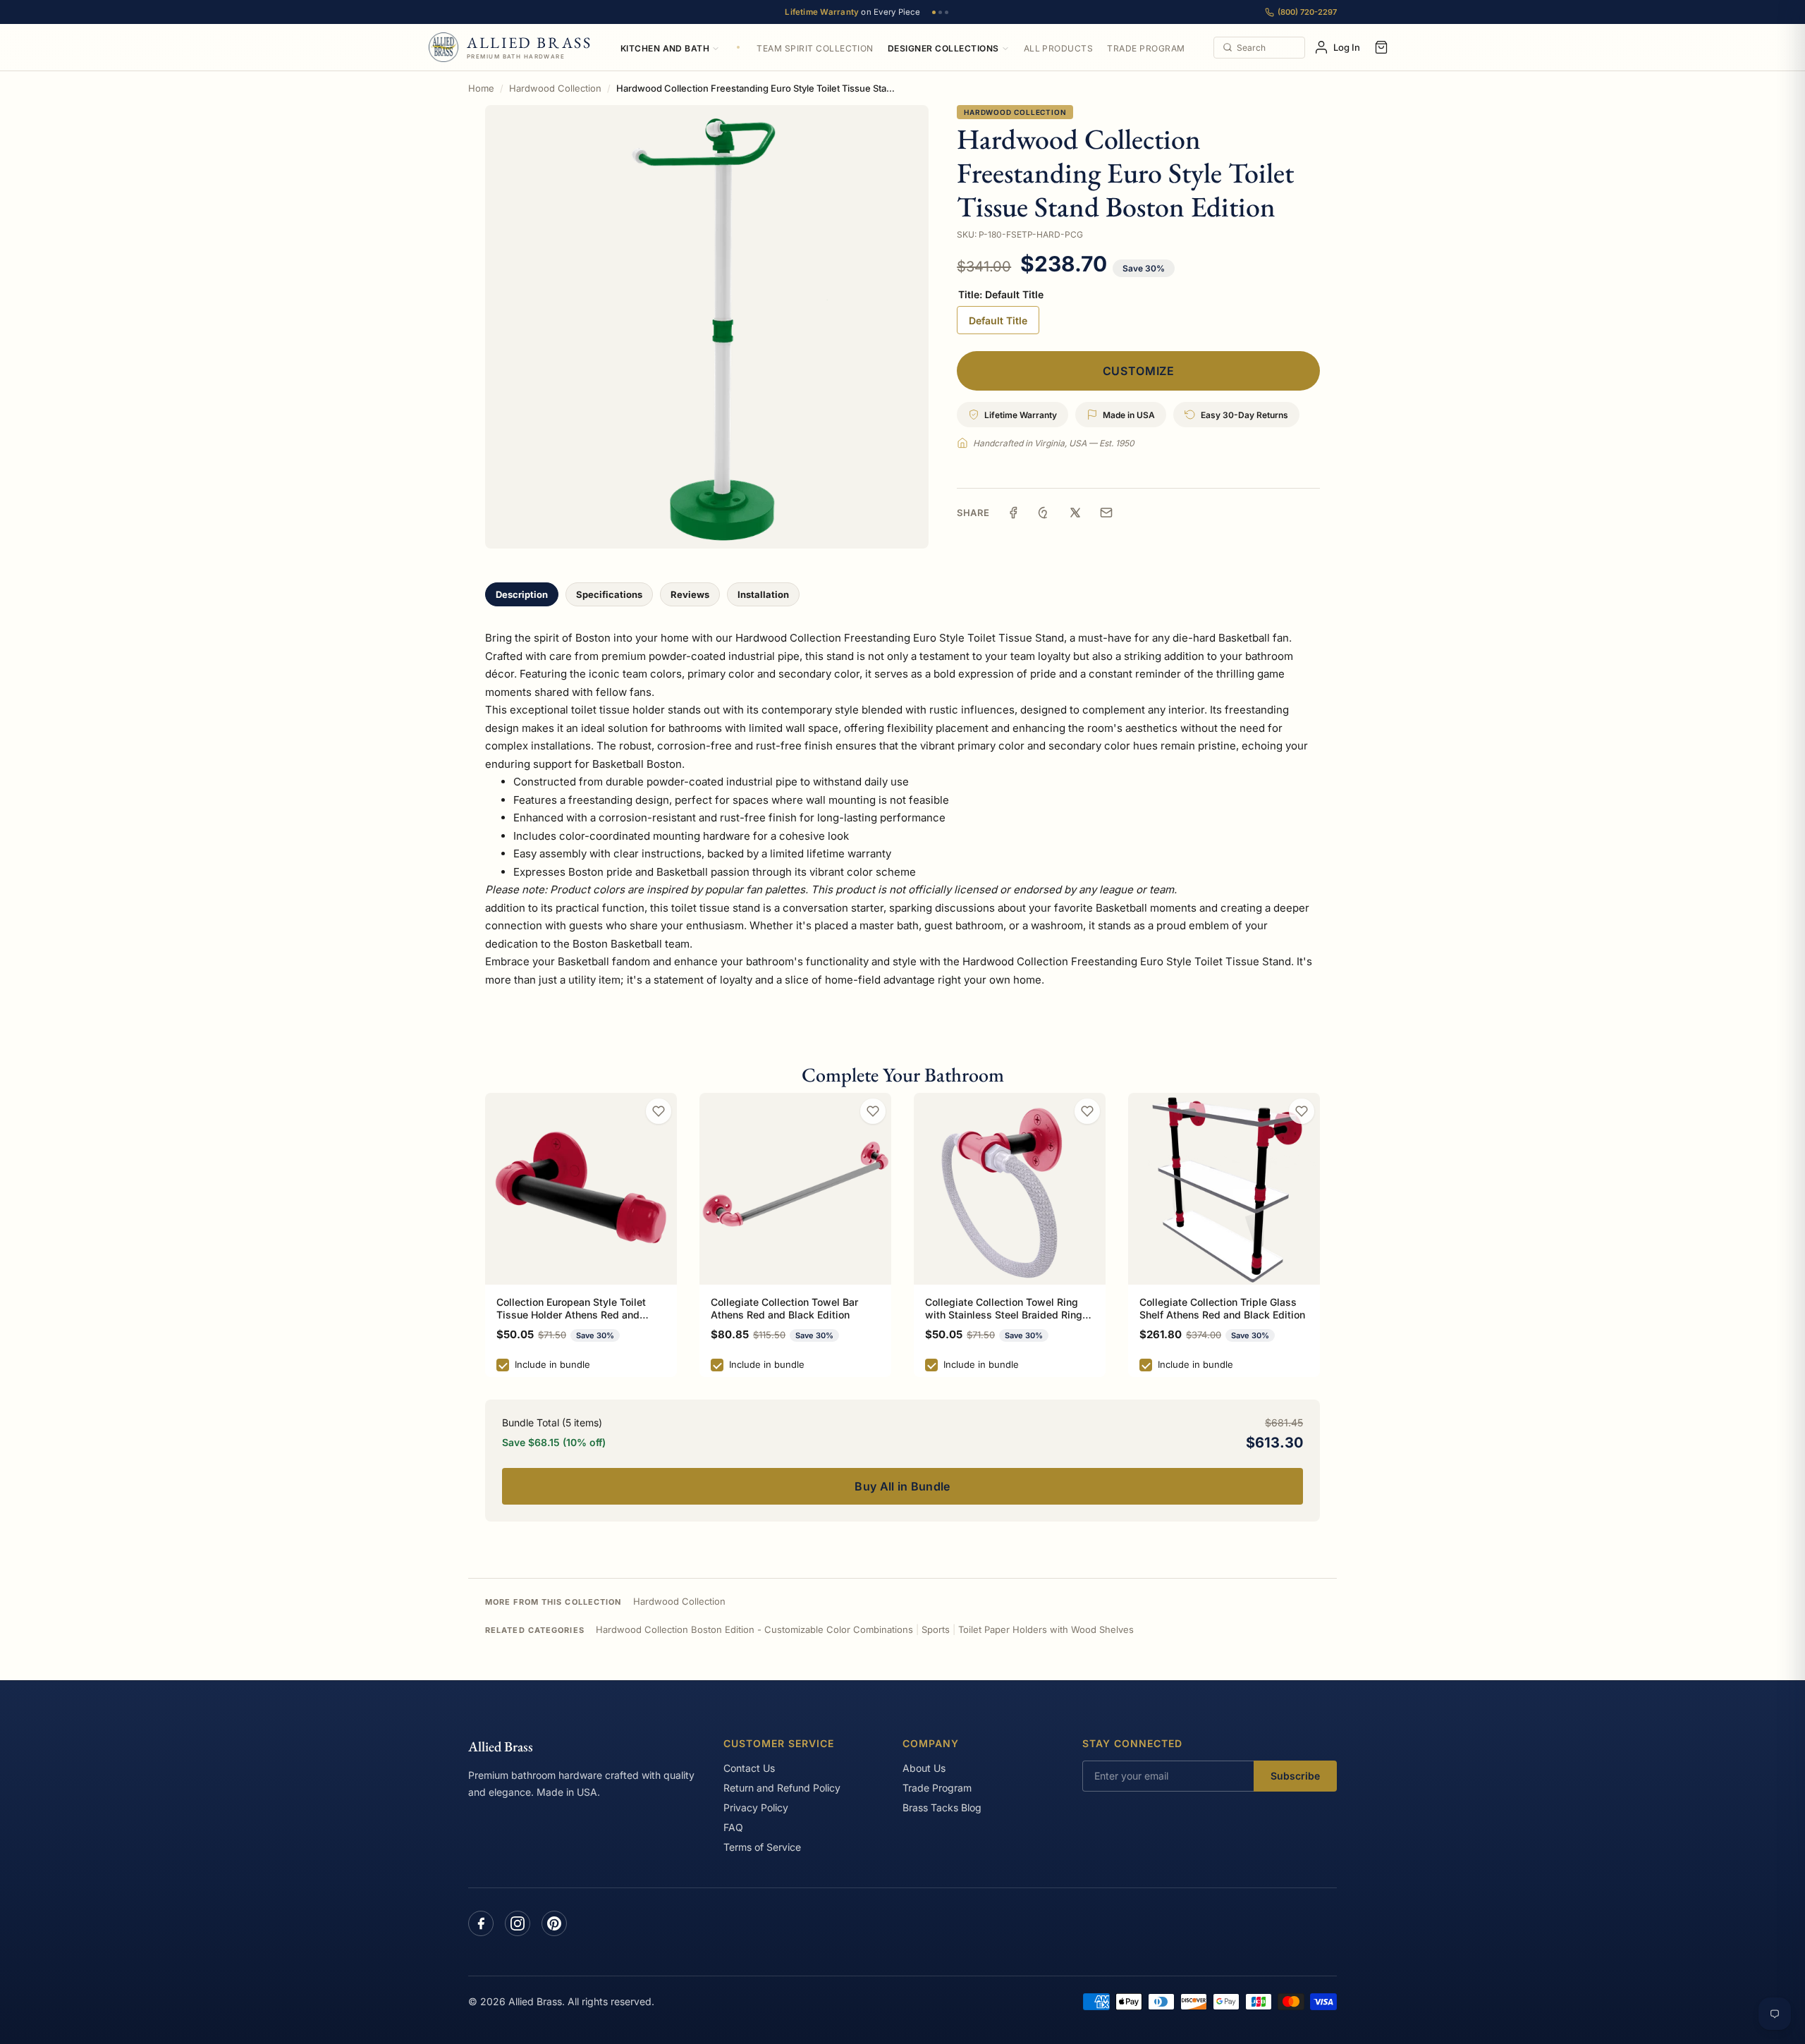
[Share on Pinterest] (1044, 513)
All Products (1059, 48)
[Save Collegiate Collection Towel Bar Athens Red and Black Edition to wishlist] (873, 1111)
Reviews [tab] (690, 594)
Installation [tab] (763, 594)
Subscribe (1295, 1776)
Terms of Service (762, 1847)
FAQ (733, 1827)
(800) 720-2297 (1307, 12)
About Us (924, 1768)
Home (481, 88)
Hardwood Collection (555, 88)
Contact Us (749, 1768)
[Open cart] (1381, 47)
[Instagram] (518, 1923)
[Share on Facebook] (1013, 513)
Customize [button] (1139, 371)
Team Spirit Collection (815, 48)
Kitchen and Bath (665, 48)
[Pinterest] (554, 1923)
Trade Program (1146, 48)
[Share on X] (1075, 513)
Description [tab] (522, 594)
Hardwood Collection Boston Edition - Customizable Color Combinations (754, 1629)
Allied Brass (501, 1746)
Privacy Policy (756, 1807)
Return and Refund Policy (782, 1788)
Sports (936, 1629)
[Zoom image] (707, 327)
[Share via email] (1106, 513)
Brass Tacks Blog (942, 1807)
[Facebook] (481, 1923)
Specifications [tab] (609, 594)
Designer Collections (943, 48)
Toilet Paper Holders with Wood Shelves (1046, 1629)
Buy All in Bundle (902, 1486)
